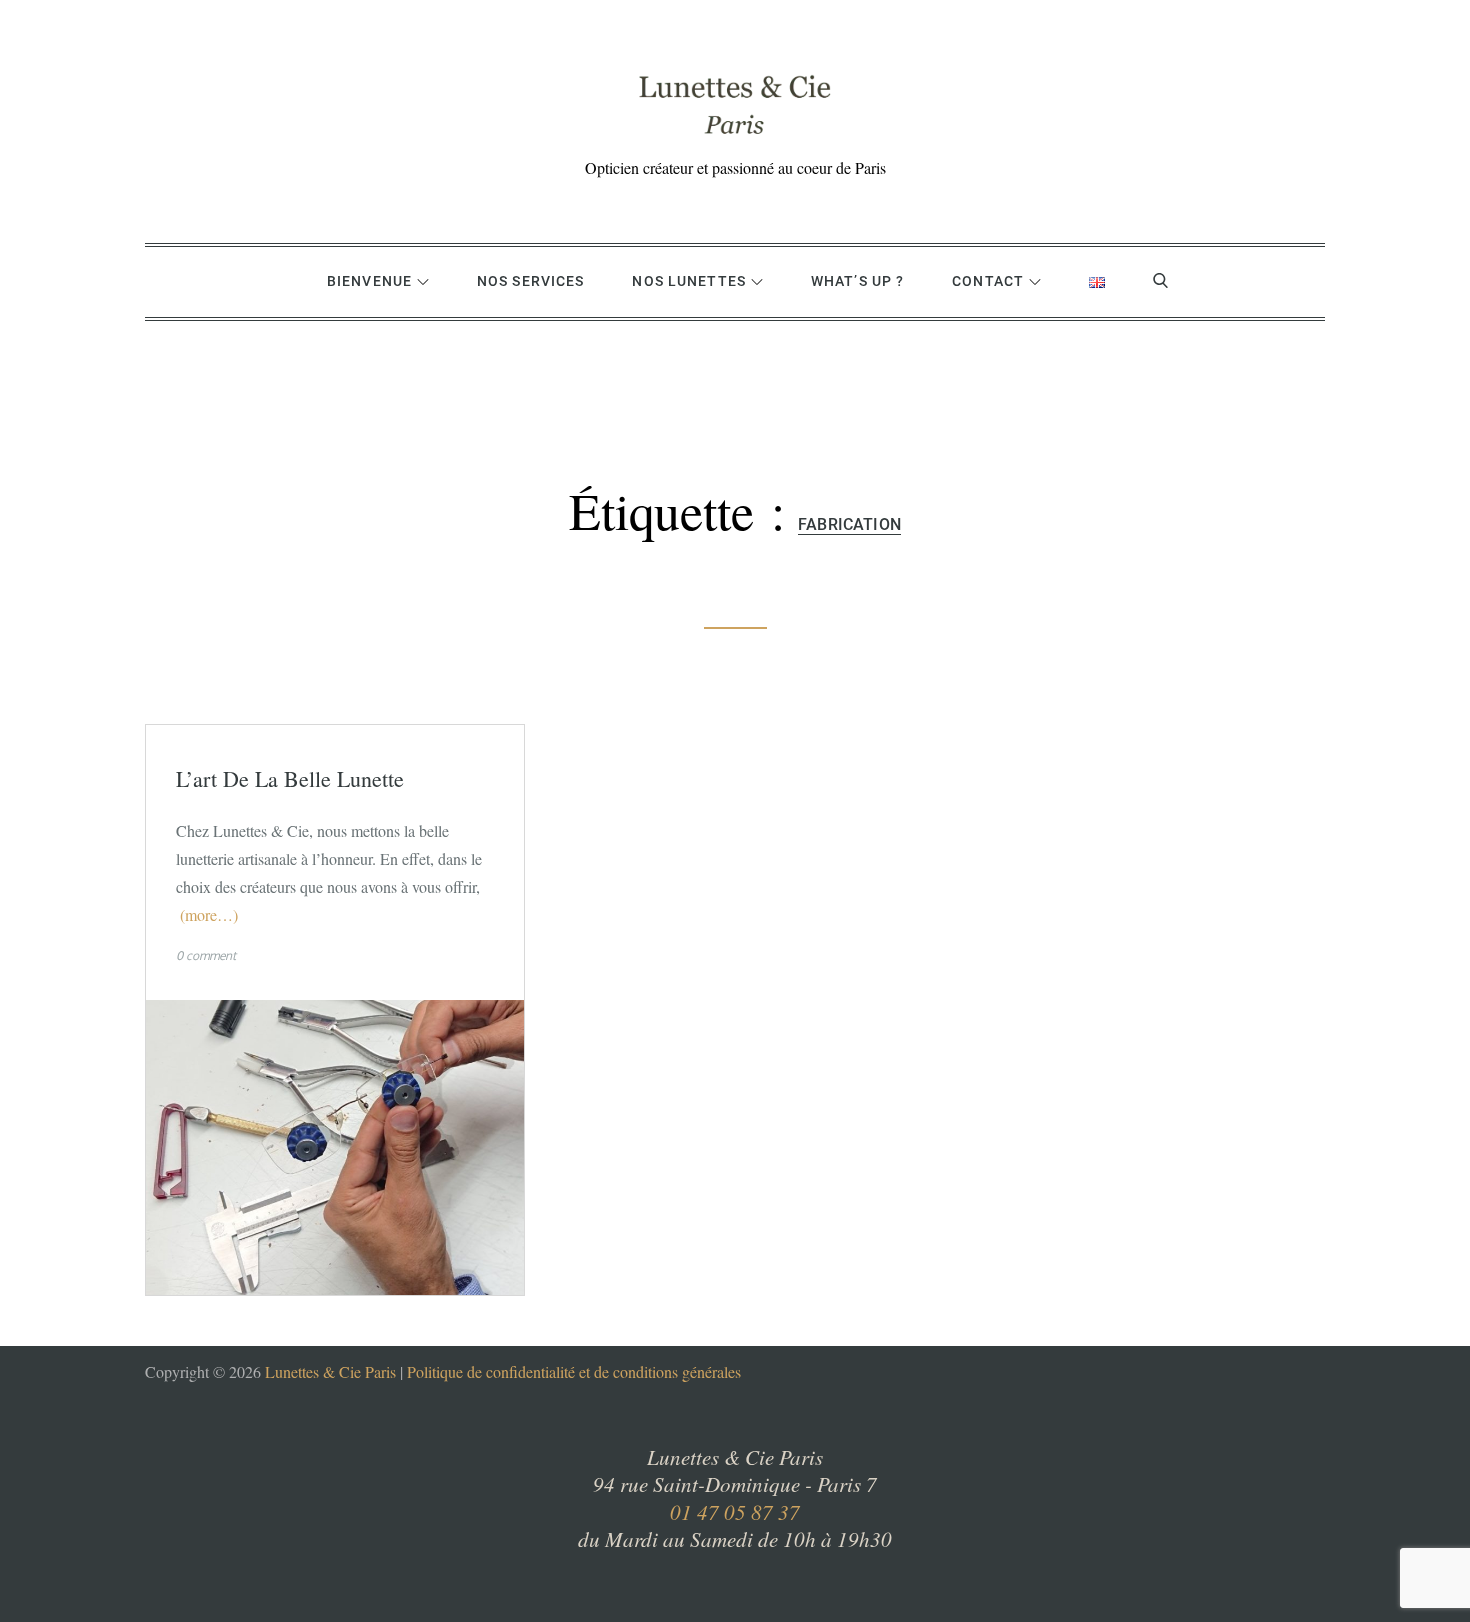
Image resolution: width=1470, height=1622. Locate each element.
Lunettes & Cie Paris (330, 1371)
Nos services (530, 281)
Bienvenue (369, 281)
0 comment (206, 955)
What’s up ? (857, 281)
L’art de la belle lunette (290, 779)
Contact (988, 281)
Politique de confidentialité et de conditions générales (574, 1371)
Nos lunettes (688, 281)
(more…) (209, 914)
